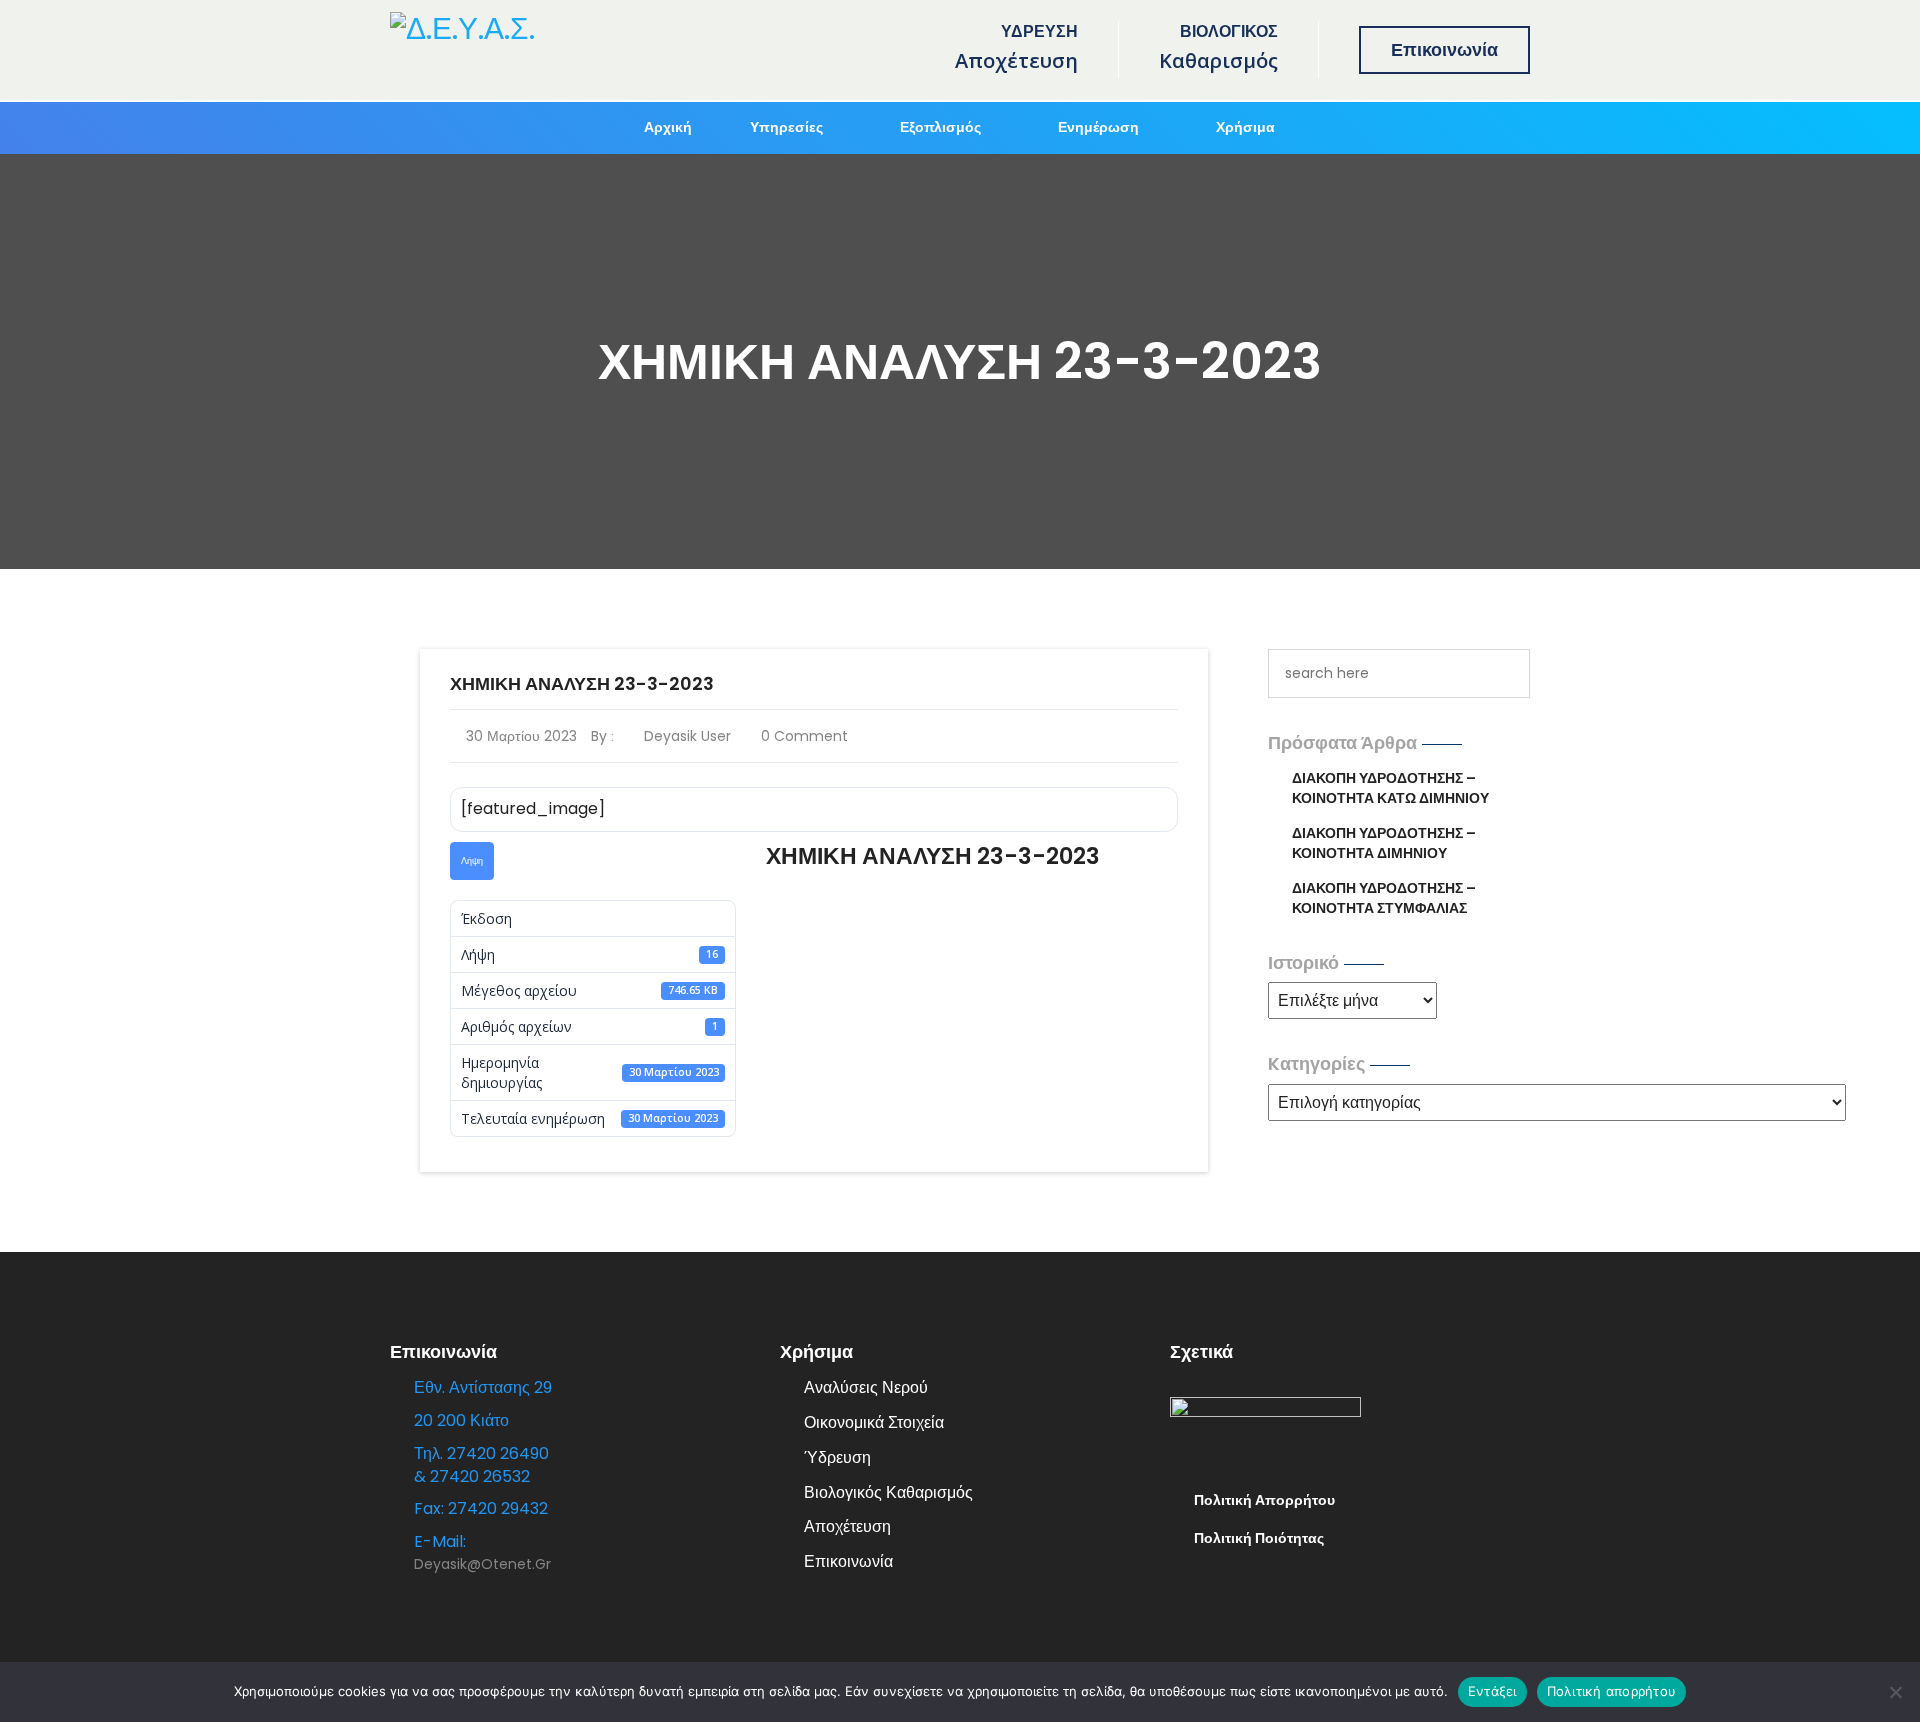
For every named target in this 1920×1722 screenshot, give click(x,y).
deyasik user (685, 736)
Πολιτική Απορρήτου (1264, 1500)
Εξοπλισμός (940, 127)
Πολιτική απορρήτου (1612, 1691)
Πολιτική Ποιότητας (1259, 1538)
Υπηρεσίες (786, 127)
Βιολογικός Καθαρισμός (888, 1492)
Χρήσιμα (1245, 127)
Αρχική (668, 127)
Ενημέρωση (1098, 127)
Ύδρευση (837, 1457)
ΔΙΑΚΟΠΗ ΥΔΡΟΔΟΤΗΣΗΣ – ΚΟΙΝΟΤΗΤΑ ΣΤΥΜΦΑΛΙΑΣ (1384, 898)
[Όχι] (1895, 1692)
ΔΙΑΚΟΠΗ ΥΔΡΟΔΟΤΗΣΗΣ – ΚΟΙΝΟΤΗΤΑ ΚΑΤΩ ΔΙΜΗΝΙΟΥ (1390, 788)
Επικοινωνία (1444, 49)
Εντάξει (1492, 1691)
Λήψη (472, 861)
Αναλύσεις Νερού (866, 1387)
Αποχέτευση (847, 1526)
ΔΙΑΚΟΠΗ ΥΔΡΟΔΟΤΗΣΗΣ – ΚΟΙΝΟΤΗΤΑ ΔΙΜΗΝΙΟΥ (1384, 843)
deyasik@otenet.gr (482, 1564)
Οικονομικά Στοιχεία (874, 1422)
